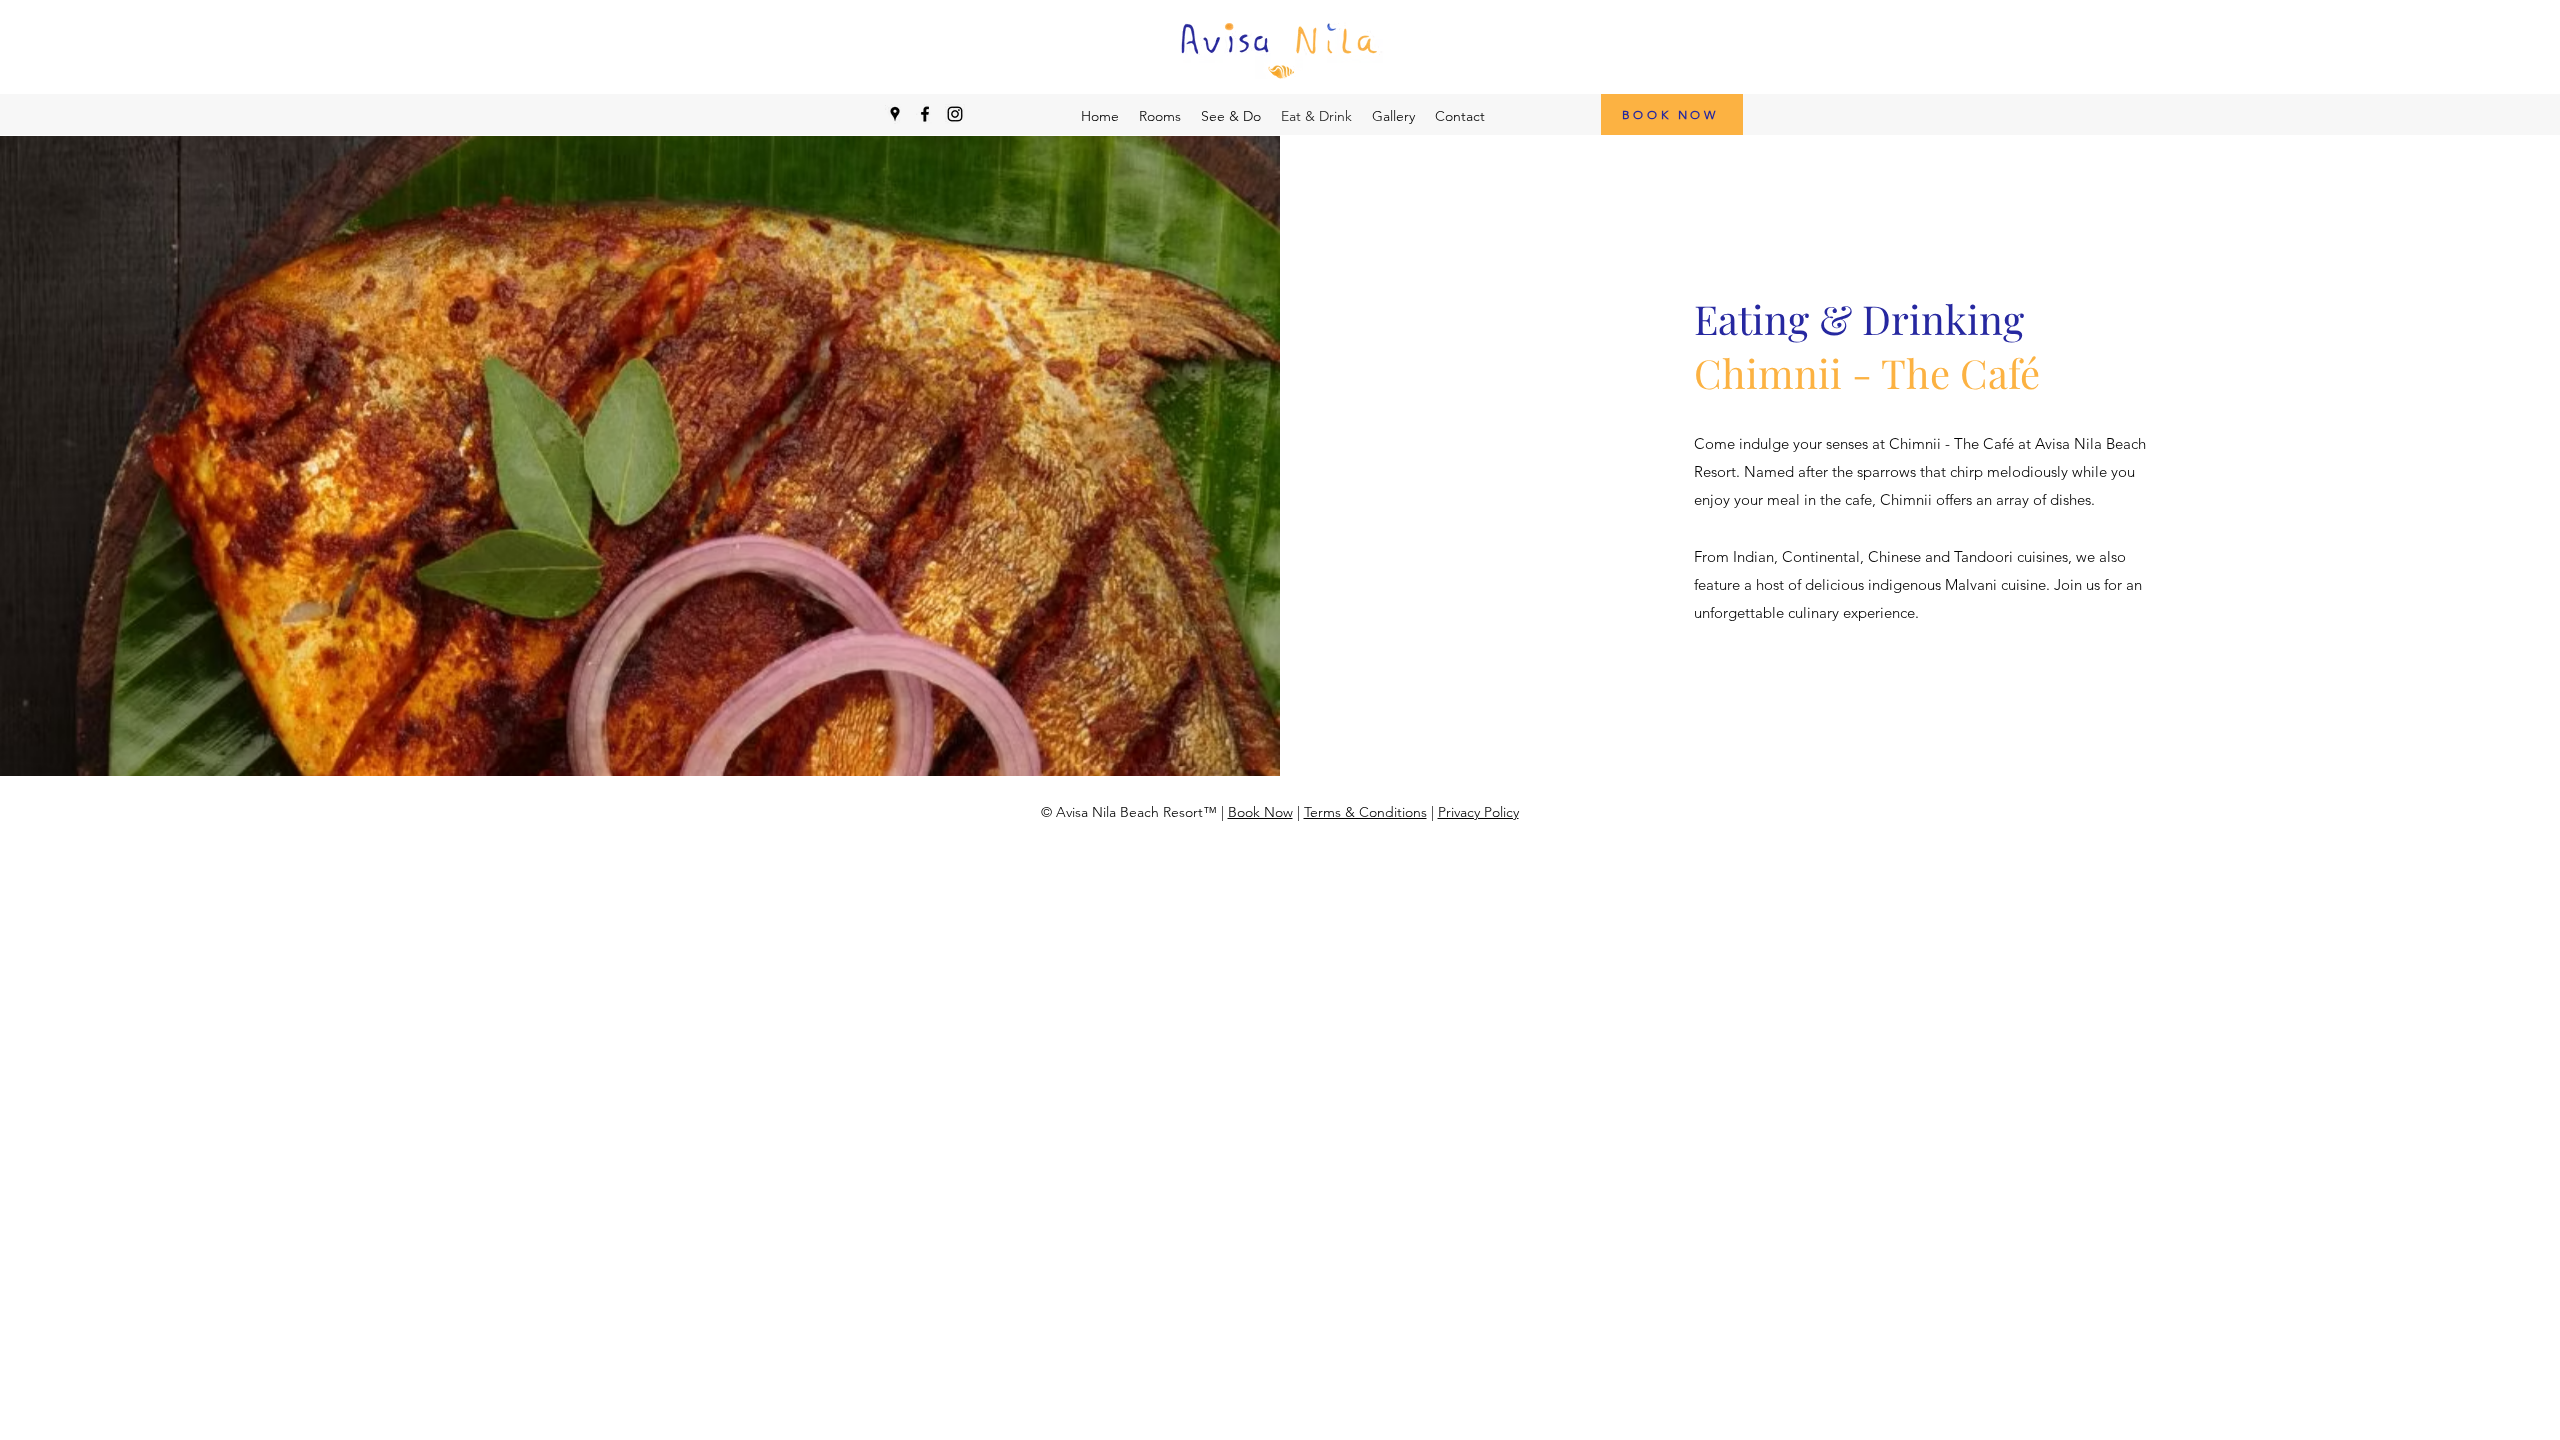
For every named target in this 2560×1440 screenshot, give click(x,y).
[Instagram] (955, 114)
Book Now (1260, 812)
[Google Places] (895, 114)
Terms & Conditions (1365, 812)
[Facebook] (925, 114)
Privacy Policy (1478, 812)
